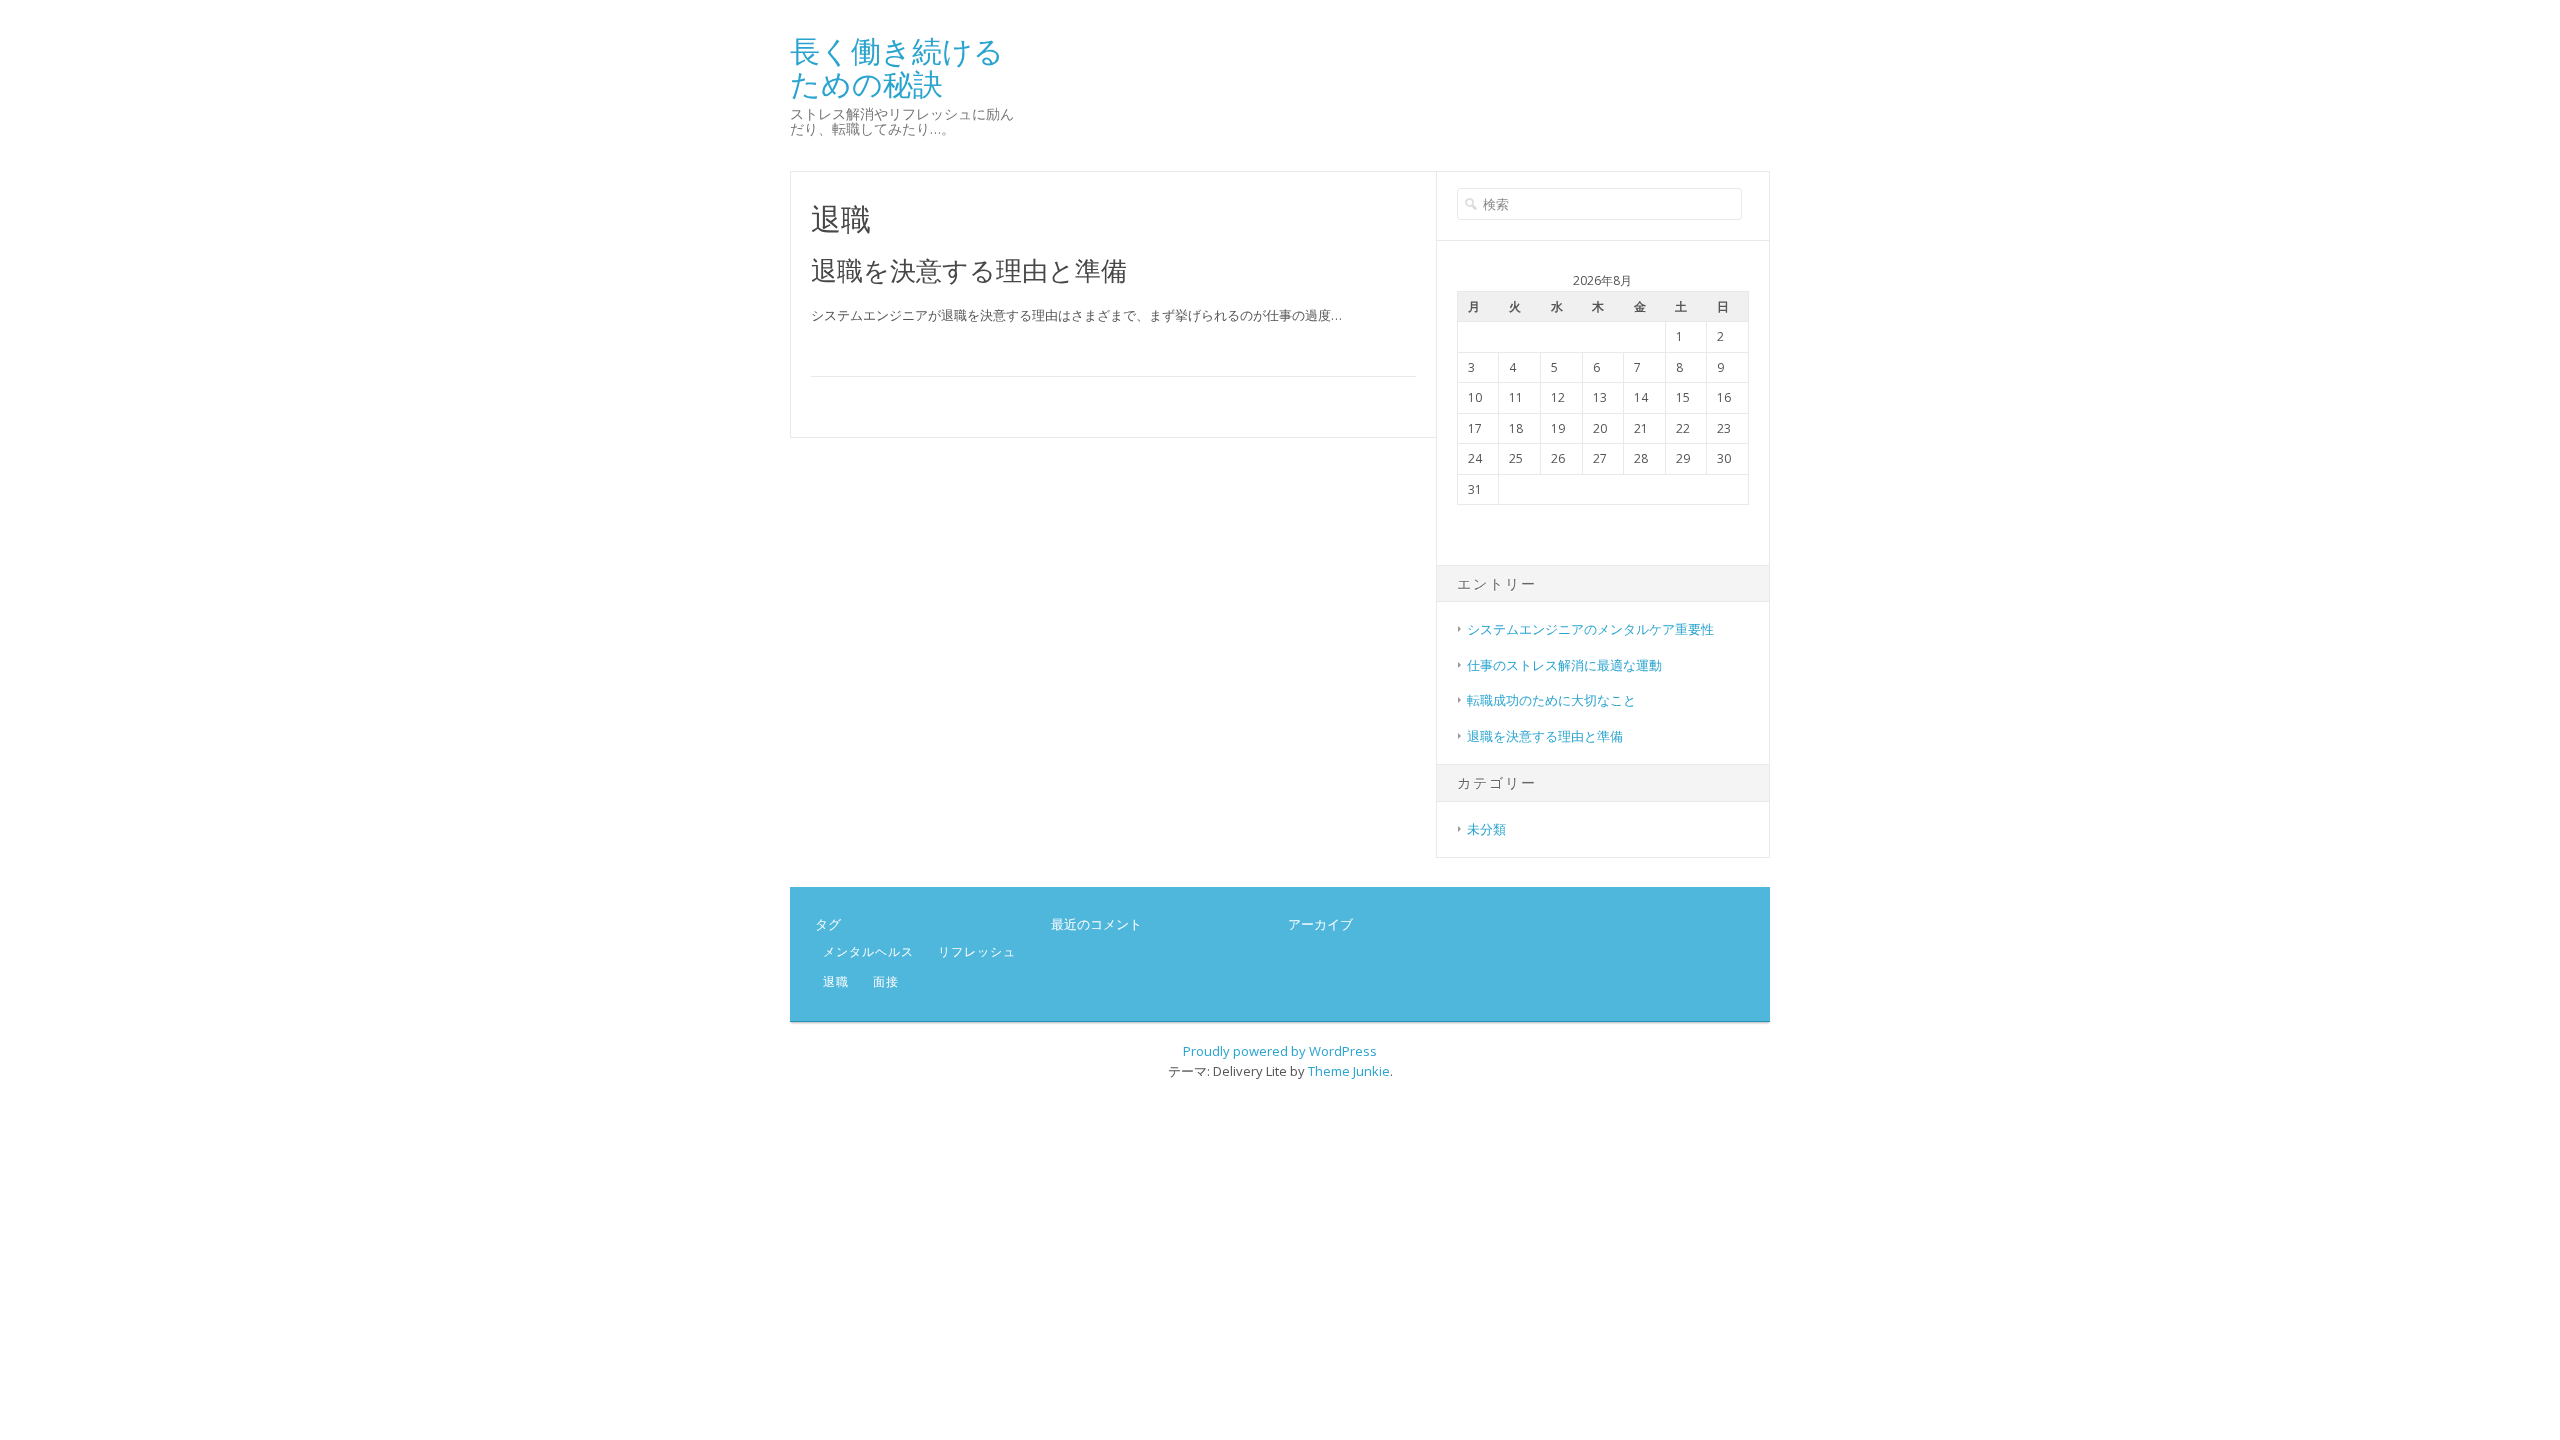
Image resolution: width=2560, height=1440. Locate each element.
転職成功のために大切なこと (1551, 700)
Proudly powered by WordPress (1280, 1051)
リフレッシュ (977, 951)
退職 (836, 981)
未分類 (1486, 829)
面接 (886, 981)
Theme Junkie (1349, 1071)
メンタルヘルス (868, 951)
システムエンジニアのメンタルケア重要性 (1590, 629)
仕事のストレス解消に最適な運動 (1564, 665)
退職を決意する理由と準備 (969, 270)
